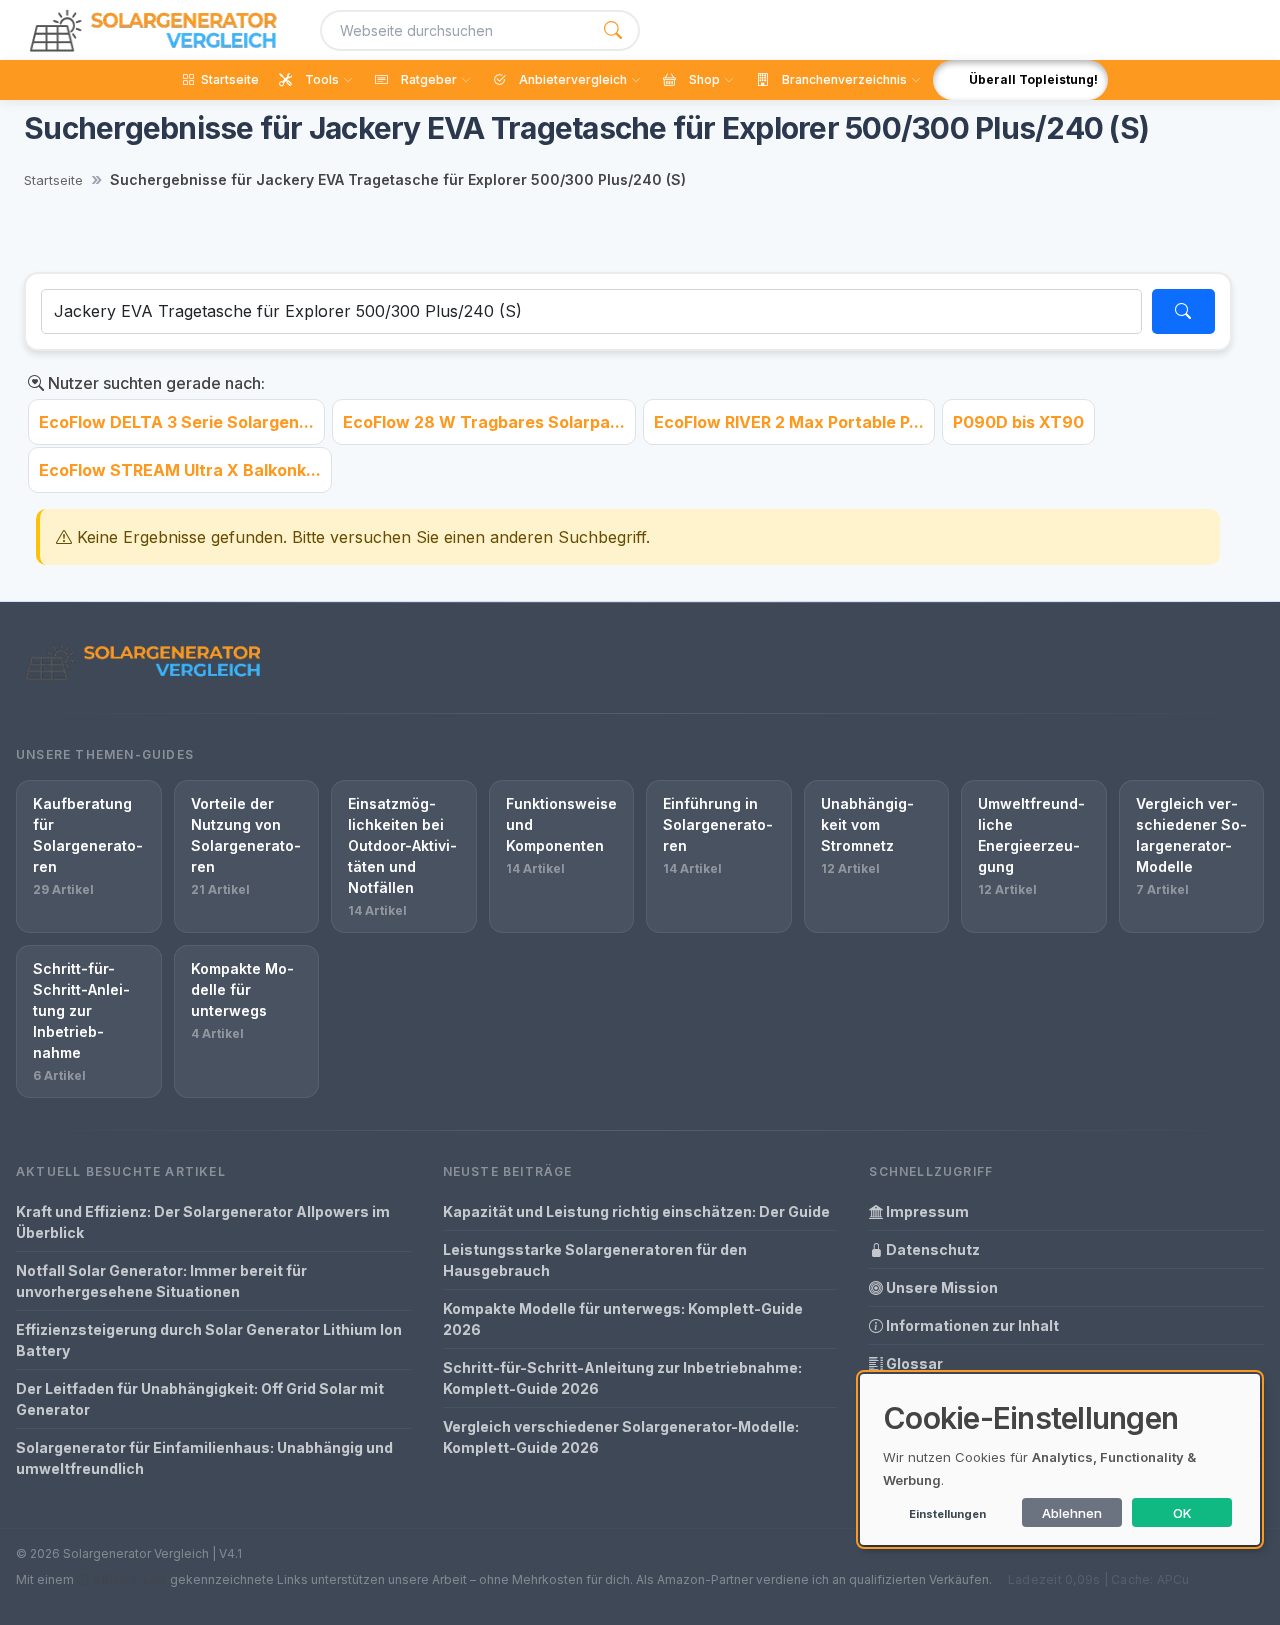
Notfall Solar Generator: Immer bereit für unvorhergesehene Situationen (161, 1281)
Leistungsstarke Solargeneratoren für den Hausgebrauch (595, 1260)
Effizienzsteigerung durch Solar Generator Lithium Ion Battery (209, 1340)
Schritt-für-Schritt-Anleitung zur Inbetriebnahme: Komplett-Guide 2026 (622, 1378)
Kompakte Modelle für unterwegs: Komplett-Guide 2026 (623, 1319)
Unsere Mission (940, 1287)
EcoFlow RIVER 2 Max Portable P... (789, 422)
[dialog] (1060, 1459)
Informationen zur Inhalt (971, 1325)
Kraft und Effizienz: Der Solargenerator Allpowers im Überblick (203, 1222)
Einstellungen (947, 1514)
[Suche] (613, 30)
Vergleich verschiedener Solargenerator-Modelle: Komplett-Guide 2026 (621, 1437)
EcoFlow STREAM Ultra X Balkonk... (180, 470)
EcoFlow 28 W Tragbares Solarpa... (484, 422)
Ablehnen (1072, 1513)
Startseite (53, 180)
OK (1182, 1513)
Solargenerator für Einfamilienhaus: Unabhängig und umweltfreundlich (204, 1458)
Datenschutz (931, 1249)
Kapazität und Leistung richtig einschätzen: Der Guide (636, 1211)
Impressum (926, 1211)
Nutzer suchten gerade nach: (154, 383)
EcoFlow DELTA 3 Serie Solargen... (176, 422)
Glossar (913, 1363)
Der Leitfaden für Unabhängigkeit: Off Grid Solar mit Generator (200, 1399)
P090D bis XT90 (1018, 422)
